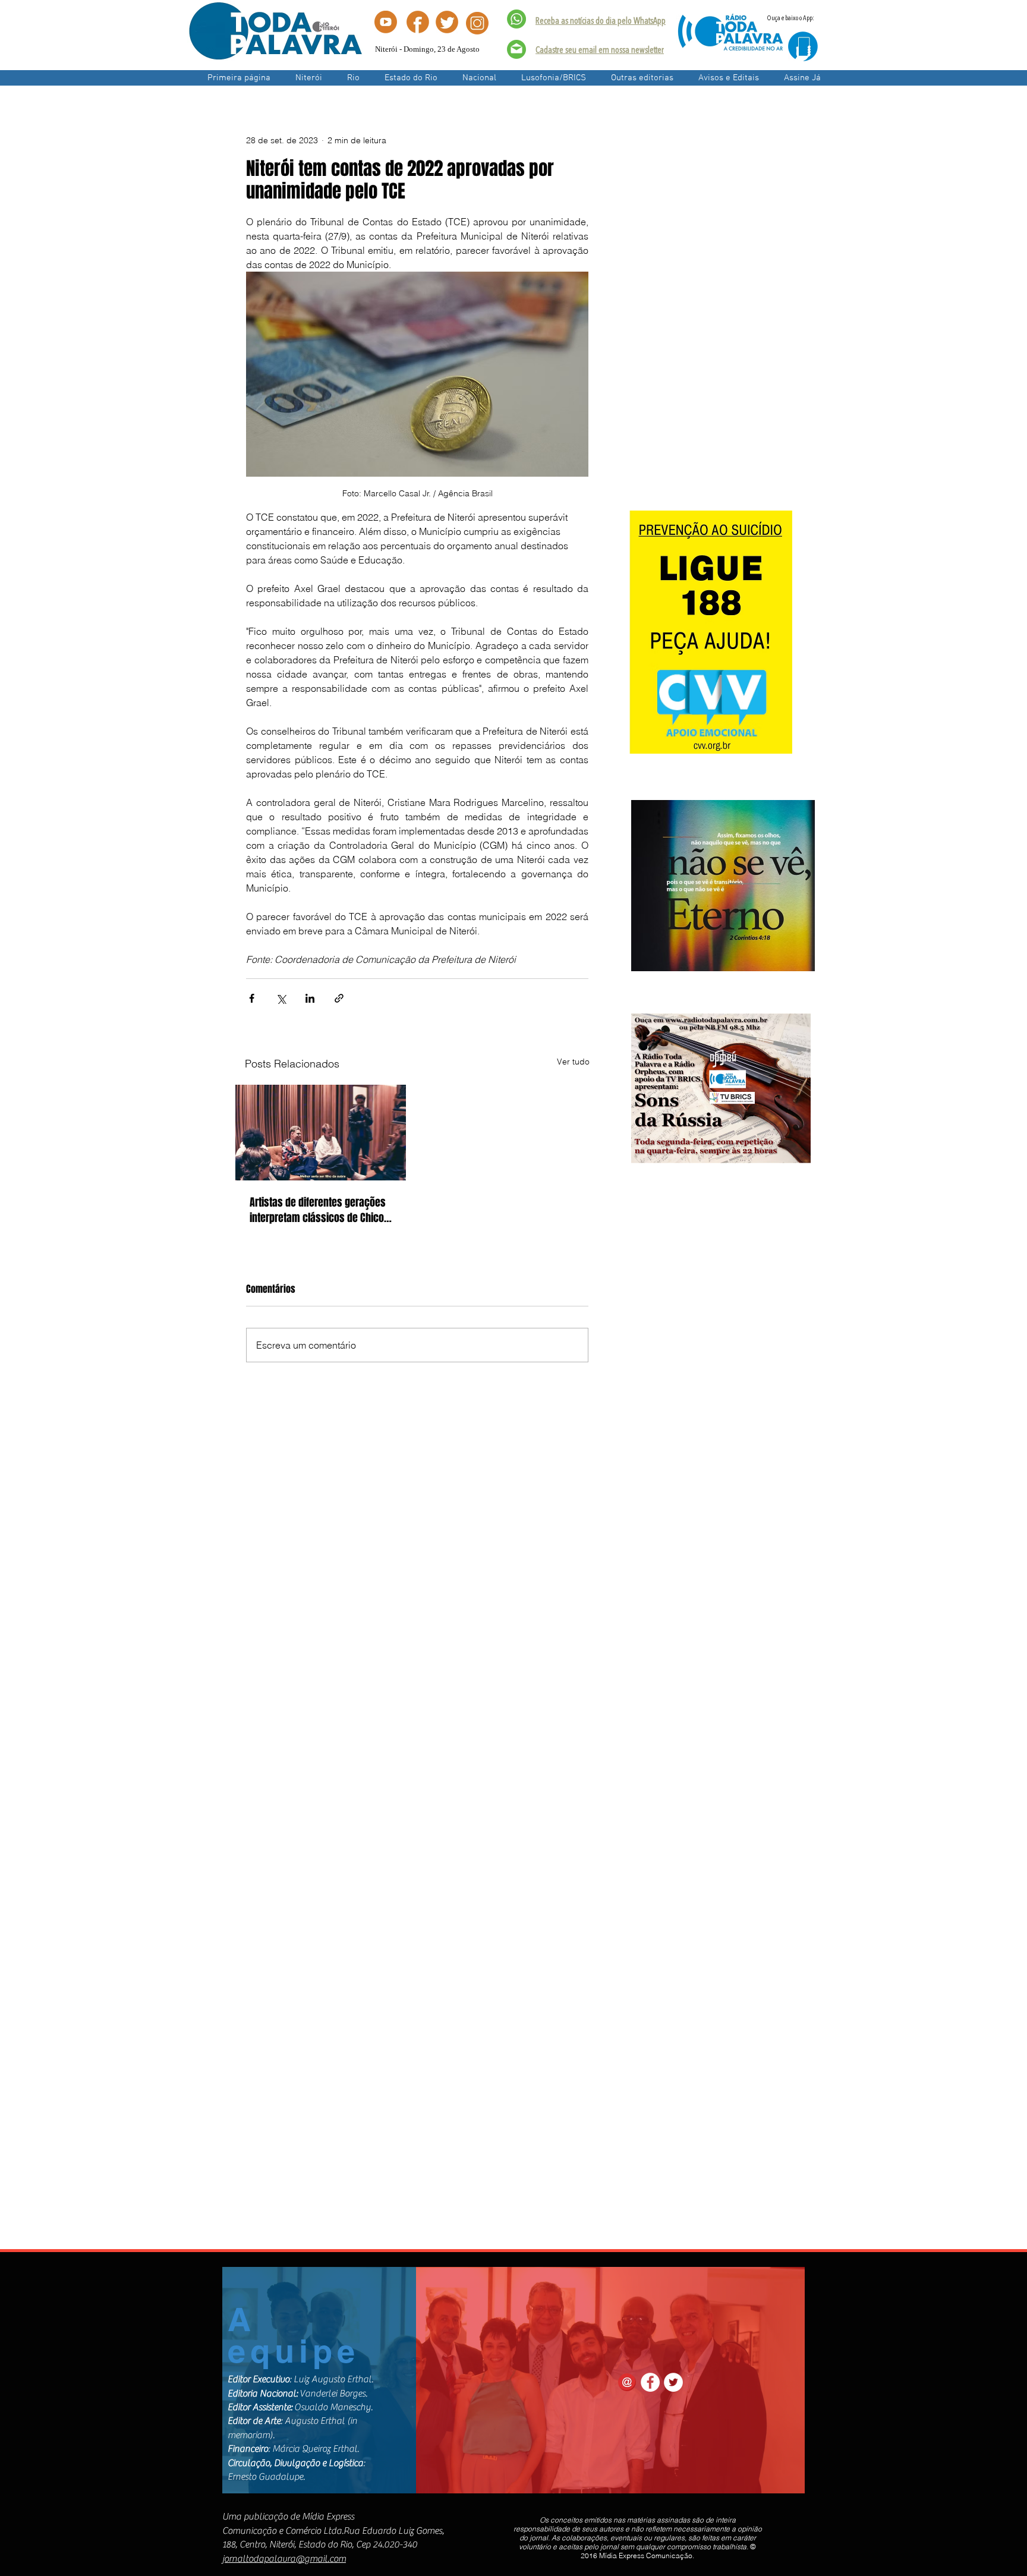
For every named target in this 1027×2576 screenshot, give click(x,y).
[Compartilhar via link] (339, 998)
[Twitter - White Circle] (673, 2382)
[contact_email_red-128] (627, 2382)
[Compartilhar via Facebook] (252, 998)
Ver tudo (573, 1062)
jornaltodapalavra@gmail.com (284, 2559)
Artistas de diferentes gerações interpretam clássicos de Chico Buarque (318, 1210)
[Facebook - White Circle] (650, 2382)
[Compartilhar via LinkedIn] (310, 998)
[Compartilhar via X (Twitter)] (281, 998)
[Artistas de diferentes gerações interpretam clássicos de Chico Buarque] (321, 1133)
